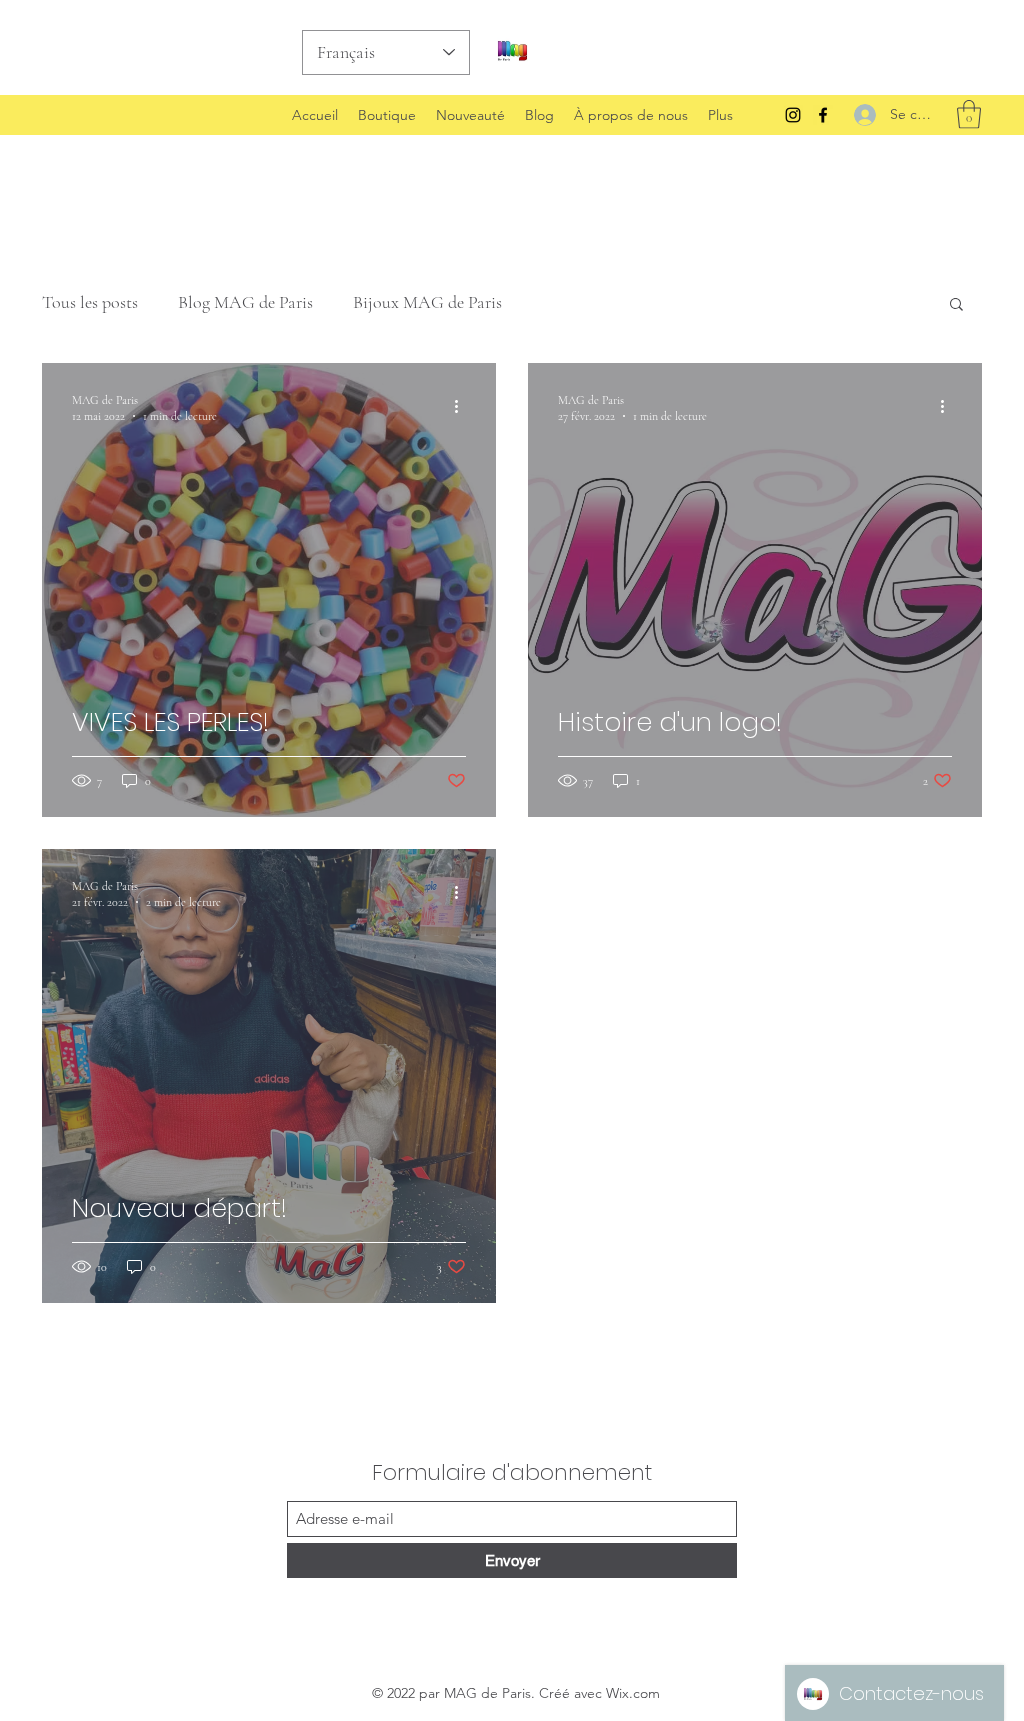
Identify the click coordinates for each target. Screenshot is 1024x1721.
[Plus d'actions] (463, 407)
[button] (969, 114)
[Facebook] (823, 115)
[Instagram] (793, 115)
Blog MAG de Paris (245, 302)
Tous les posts (90, 302)
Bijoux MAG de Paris (427, 302)
